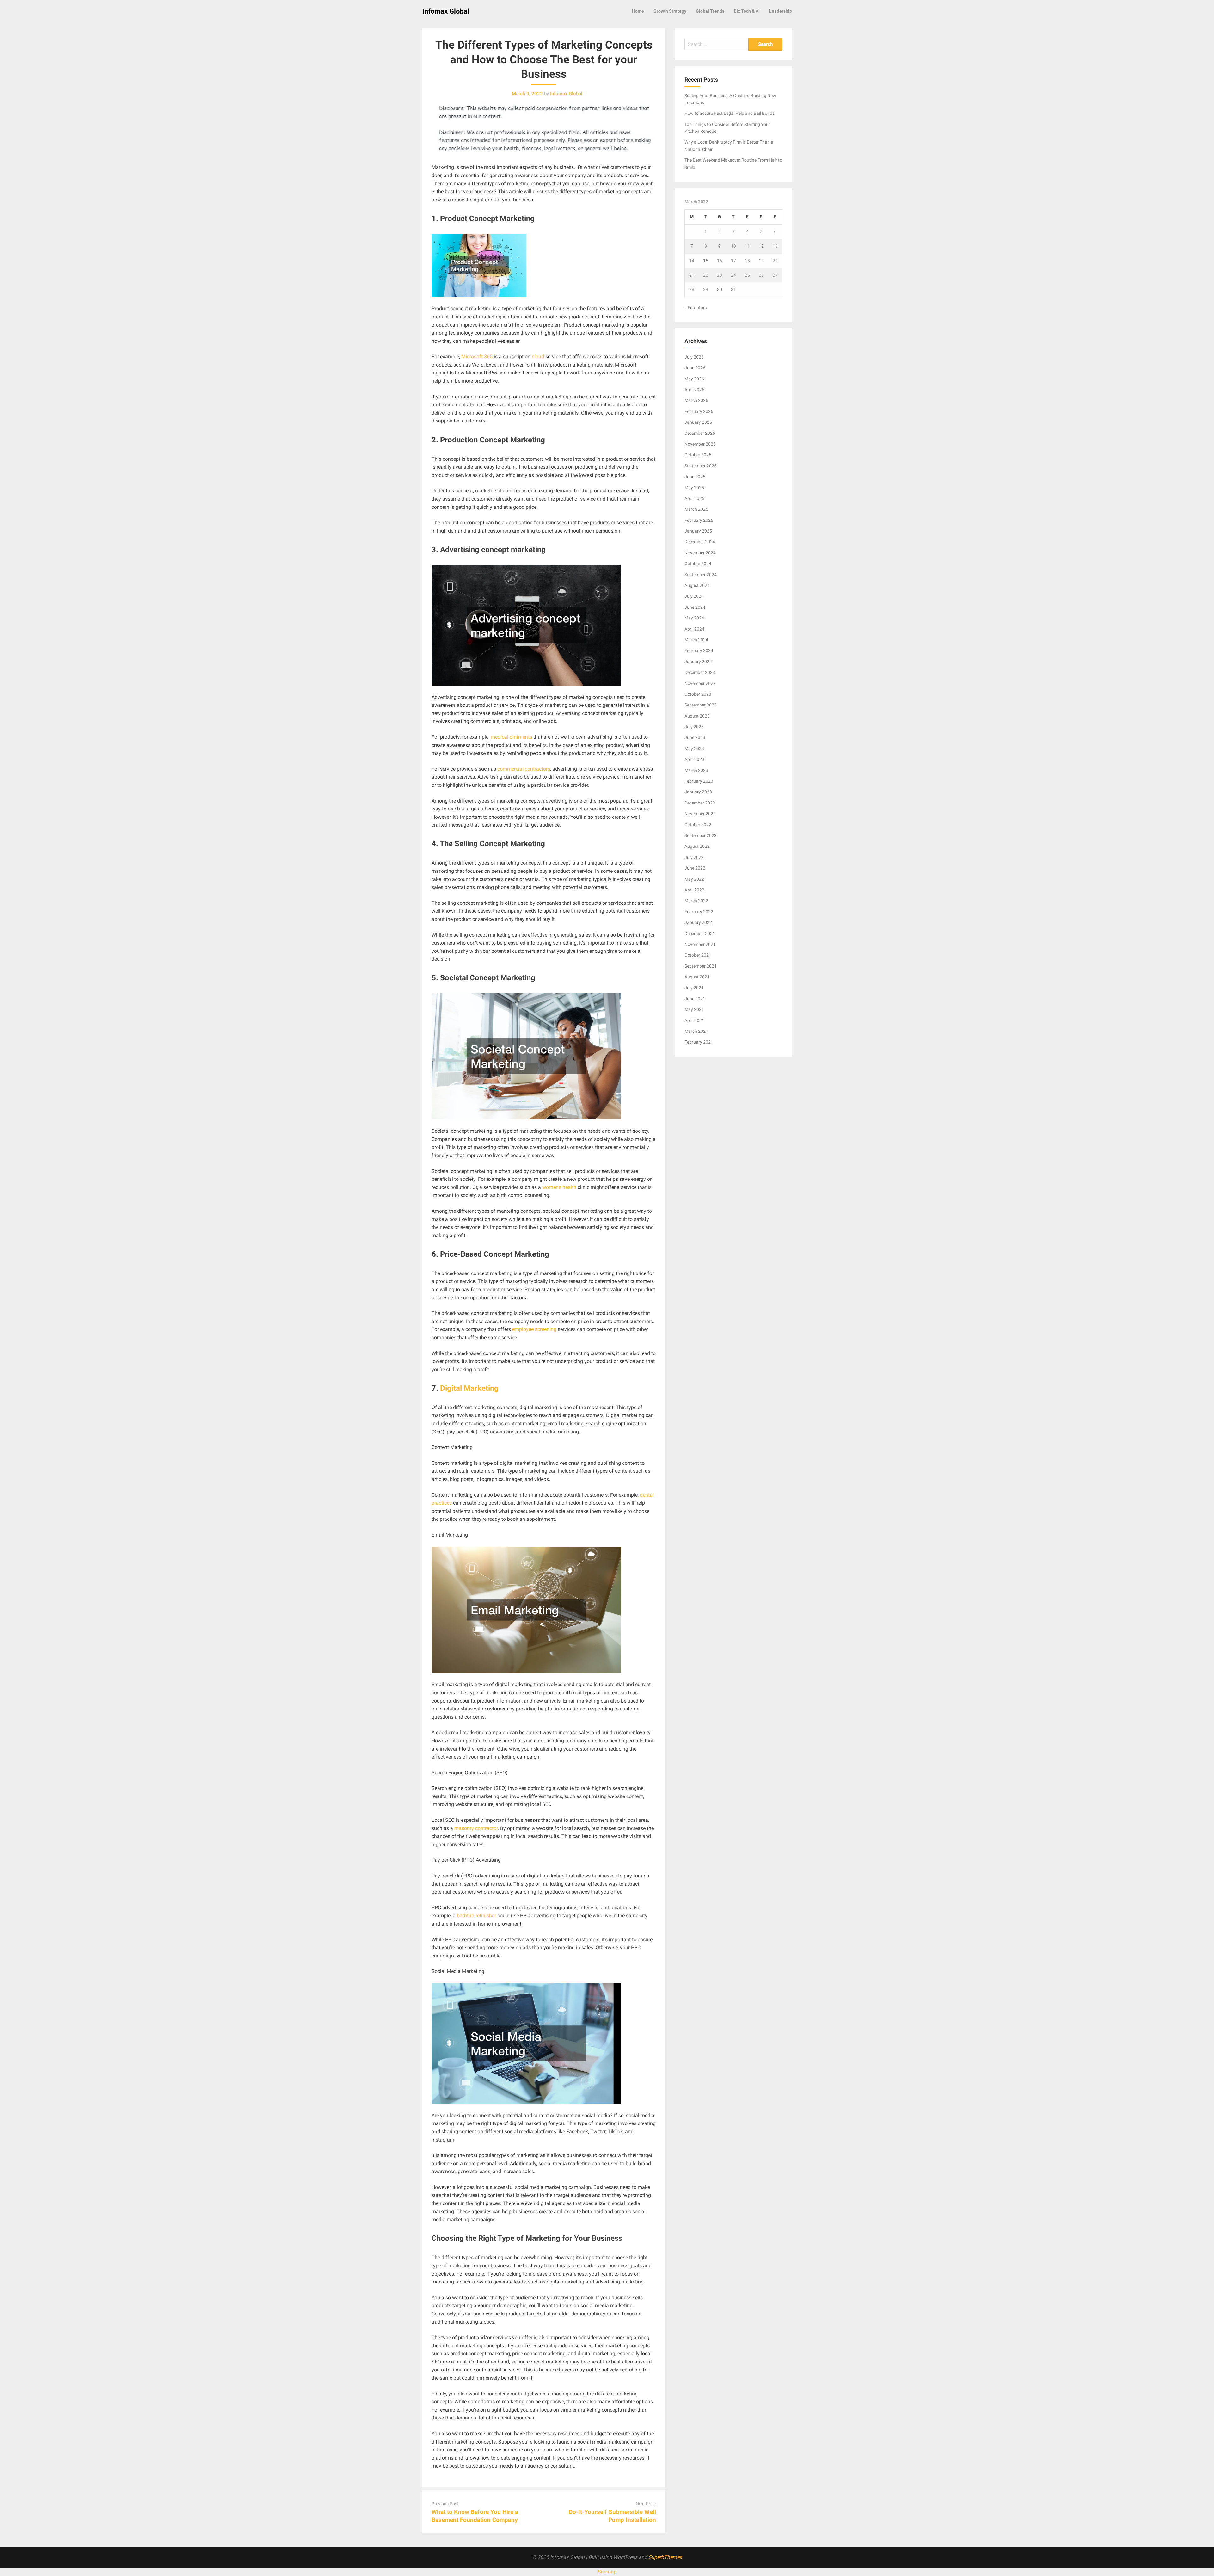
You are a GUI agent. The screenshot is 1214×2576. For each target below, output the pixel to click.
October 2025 (698, 455)
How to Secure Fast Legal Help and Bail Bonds (730, 113)
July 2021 (694, 988)
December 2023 (700, 672)
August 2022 (697, 846)
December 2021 (700, 934)
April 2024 (694, 629)
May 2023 (694, 749)
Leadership (781, 11)
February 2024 (699, 650)
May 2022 (694, 879)
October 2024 (698, 564)
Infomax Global (446, 11)
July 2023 (694, 727)
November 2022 (700, 814)
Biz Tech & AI (747, 11)
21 (692, 275)
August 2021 (697, 977)
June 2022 (695, 868)
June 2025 (695, 477)
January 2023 (698, 792)
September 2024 (701, 575)
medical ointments (511, 737)
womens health (559, 1187)
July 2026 (694, 357)
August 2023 (697, 716)
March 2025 (696, 509)
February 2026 (699, 411)
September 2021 (701, 966)
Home (638, 11)
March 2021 (696, 1031)
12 (761, 246)
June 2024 (695, 607)
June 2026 (695, 368)
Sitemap (607, 2572)
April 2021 (694, 1020)
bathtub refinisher (476, 1916)
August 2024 (697, 585)
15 (706, 261)
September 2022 (701, 835)
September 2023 (701, 705)
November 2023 (700, 683)
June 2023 (695, 737)
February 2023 (699, 781)
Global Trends (710, 11)
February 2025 (699, 520)
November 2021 (700, 944)
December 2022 (700, 803)
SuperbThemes (665, 2557)
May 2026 (694, 379)
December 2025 (700, 433)
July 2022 (694, 857)
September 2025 (701, 466)
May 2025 (694, 488)
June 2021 (695, 999)
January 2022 (698, 922)
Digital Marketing (469, 1388)
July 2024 (694, 596)
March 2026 (696, 400)
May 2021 (694, 1009)
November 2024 (700, 553)
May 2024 (694, 618)
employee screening (534, 1329)
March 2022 (696, 901)
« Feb (690, 308)
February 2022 (699, 912)
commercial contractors (524, 769)
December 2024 (700, 542)
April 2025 (694, 498)
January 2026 (698, 422)
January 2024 (698, 662)
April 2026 (694, 390)
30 (720, 289)
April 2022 (694, 890)
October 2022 (698, 825)
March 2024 (696, 640)
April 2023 (694, 759)
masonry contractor (476, 1828)
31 (733, 289)
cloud (538, 357)
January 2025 (698, 531)
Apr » (703, 308)
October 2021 (698, 955)
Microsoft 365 (477, 357)
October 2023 (698, 694)
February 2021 (699, 1042)
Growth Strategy (670, 11)
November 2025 (700, 444)
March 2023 (696, 770)
